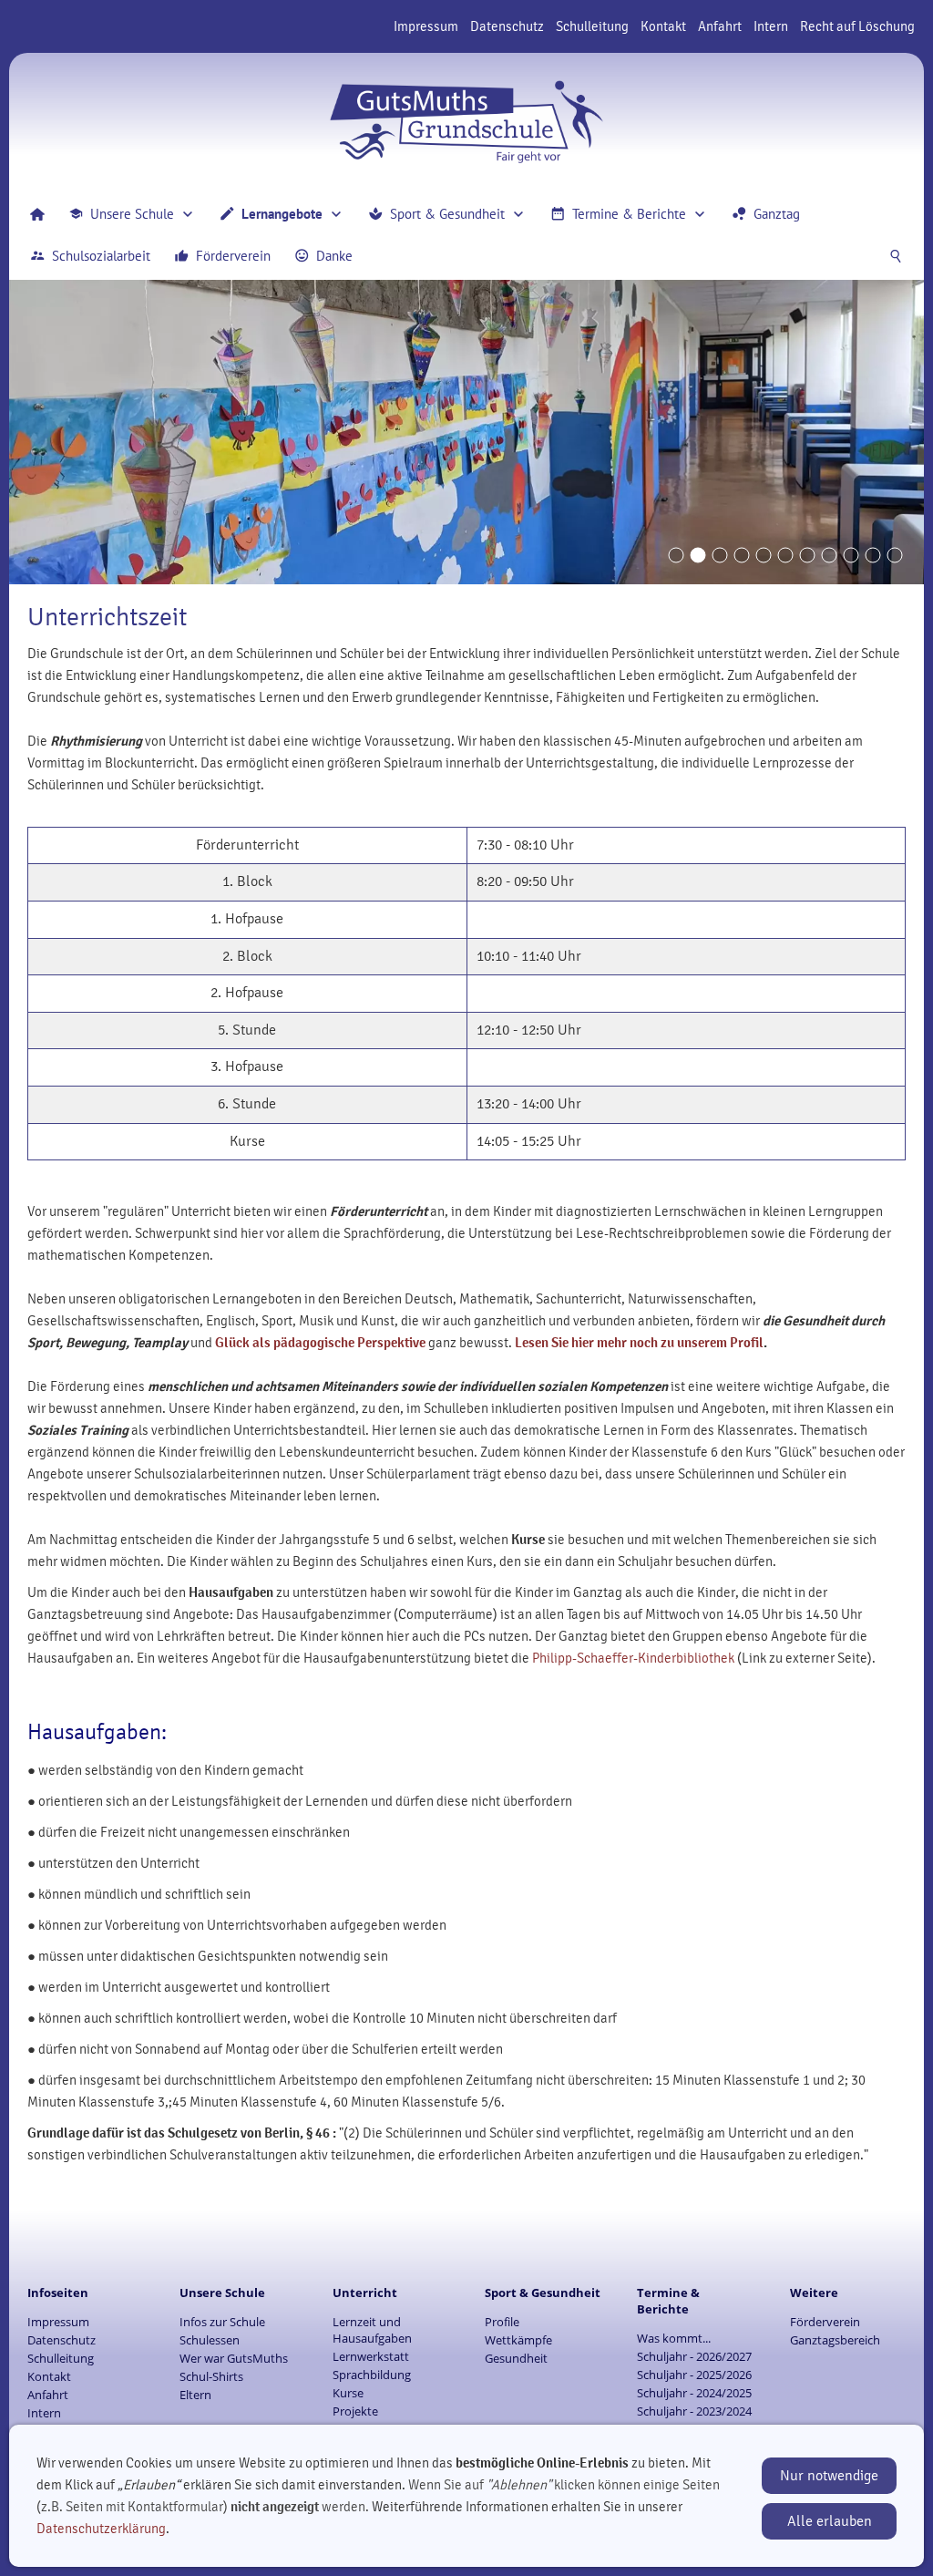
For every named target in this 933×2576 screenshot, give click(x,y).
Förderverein (825, 2322)
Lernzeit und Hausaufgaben (372, 2330)
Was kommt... (674, 2338)
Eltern (195, 2395)
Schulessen (210, 2340)
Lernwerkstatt (371, 2356)
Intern (771, 26)
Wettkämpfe (518, 2340)
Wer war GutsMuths (234, 2358)
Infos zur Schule (222, 2322)
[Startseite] (37, 214)
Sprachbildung (372, 2375)
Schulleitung (592, 26)
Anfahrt (720, 26)
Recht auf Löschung (857, 26)
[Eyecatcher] (807, 555)
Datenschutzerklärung (101, 2529)
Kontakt (663, 26)
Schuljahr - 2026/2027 (694, 2356)
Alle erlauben (830, 2521)
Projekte (355, 2411)
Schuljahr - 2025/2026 (694, 2375)
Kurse (348, 2393)
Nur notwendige (829, 2476)
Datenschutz (507, 26)
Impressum (426, 26)
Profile (502, 2322)
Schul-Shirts (211, 2376)
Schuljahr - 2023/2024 (694, 2411)
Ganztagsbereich (835, 2340)
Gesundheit (516, 2358)
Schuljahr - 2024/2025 (694, 2393)
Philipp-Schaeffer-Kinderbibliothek (633, 1658)
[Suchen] (896, 256)
